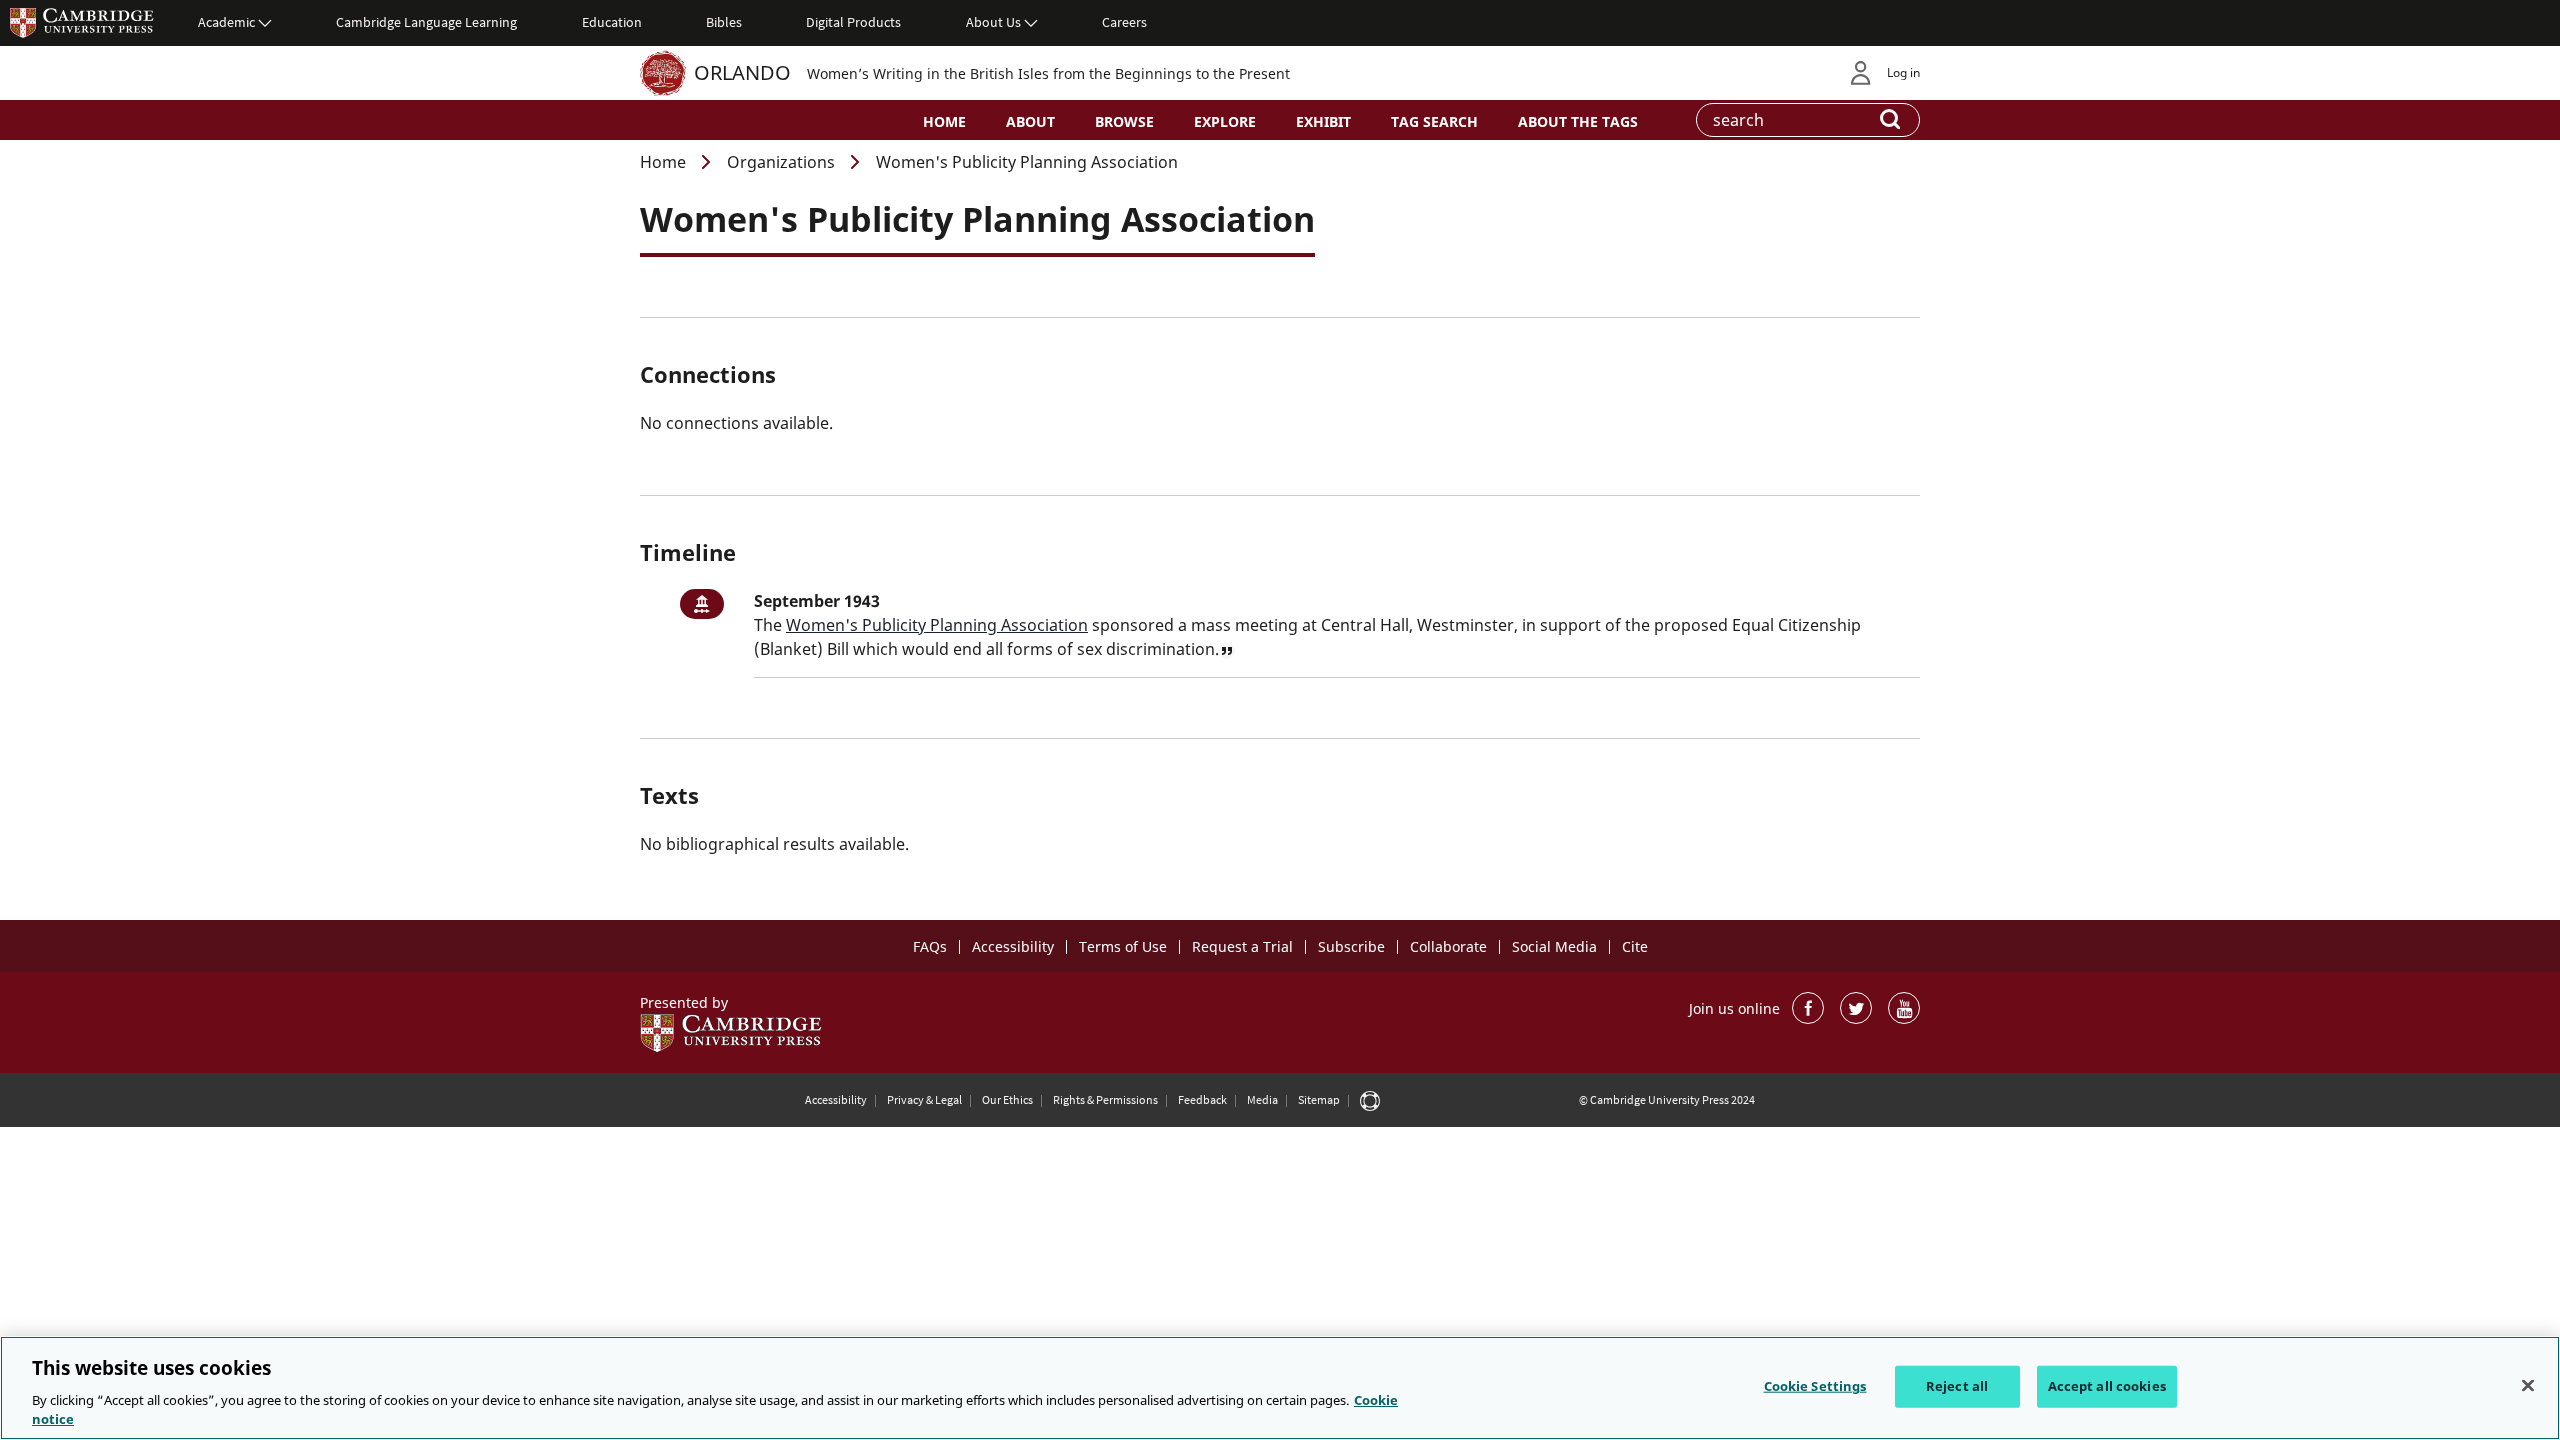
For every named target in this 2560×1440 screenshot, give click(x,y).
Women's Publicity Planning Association (937, 625)
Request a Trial (1242, 946)
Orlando (742, 72)
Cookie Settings (1815, 1386)
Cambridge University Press (82, 22)
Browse (1124, 121)
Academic (226, 22)
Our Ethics (1007, 1099)
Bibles (724, 22)
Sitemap (1319, 1099)
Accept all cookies (2107, 1386)
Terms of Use (1123, 946)
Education (612, 22)
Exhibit (1323, 121)
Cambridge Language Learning (426, 22)
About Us (993, 22)
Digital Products (853, 22)
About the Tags (1578, 121)
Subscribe (1351, 946)
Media (1262, 1099)
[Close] (2528, 1386)
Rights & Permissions (1105, 1099)
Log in (1903, 72)
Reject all (1957, 1386)
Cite (1635, 946)
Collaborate (1448, 946)
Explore (1225, 121)
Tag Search (1434, 121)
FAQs (930, 946)
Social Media (1554, 946)
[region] (1280, 1388)
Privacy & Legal (924, 1099)
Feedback (1202, 1099)
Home (944, 121)
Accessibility (1013, 946)
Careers (1124, 22)
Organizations (781, 162)
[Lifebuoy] (1370, 1100)
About (1030, 121)
